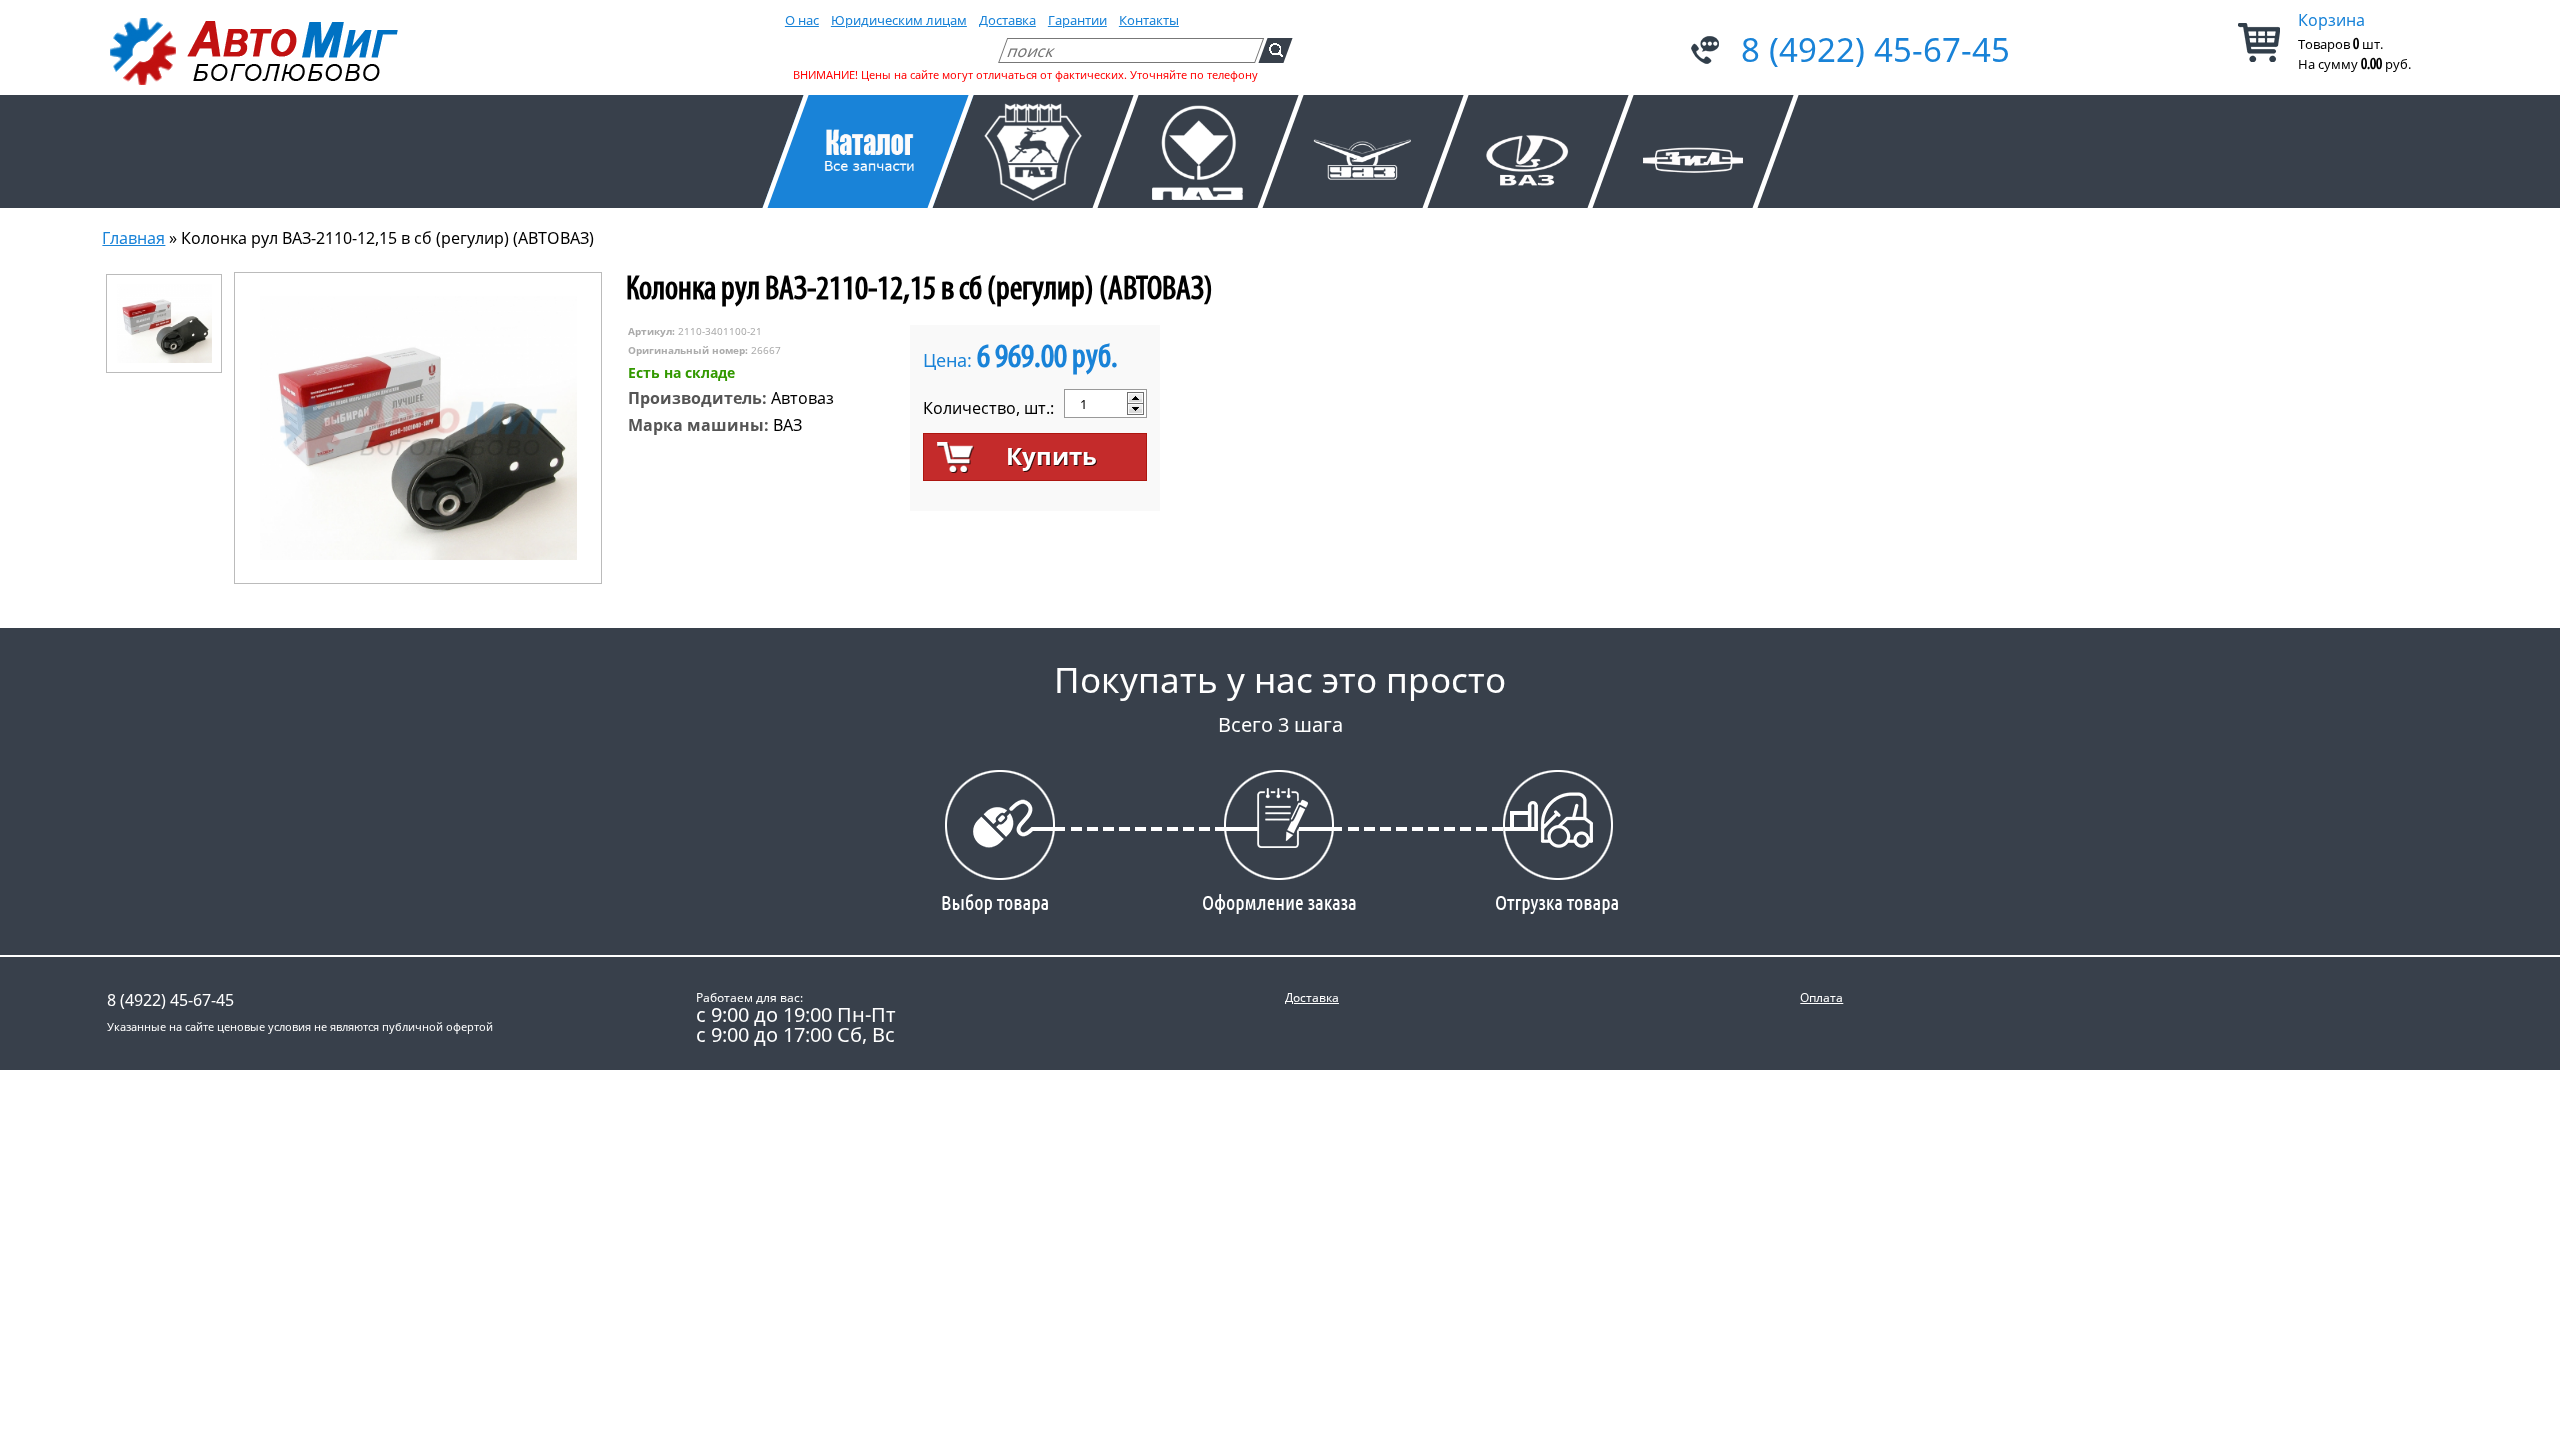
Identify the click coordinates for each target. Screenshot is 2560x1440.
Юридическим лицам (899, 20)
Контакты (1149, 20)
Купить (1051, 455)
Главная (133, 238)
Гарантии (1077, 20)
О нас (802, 20)
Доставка (1007, 20)
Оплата (1821, 997)
